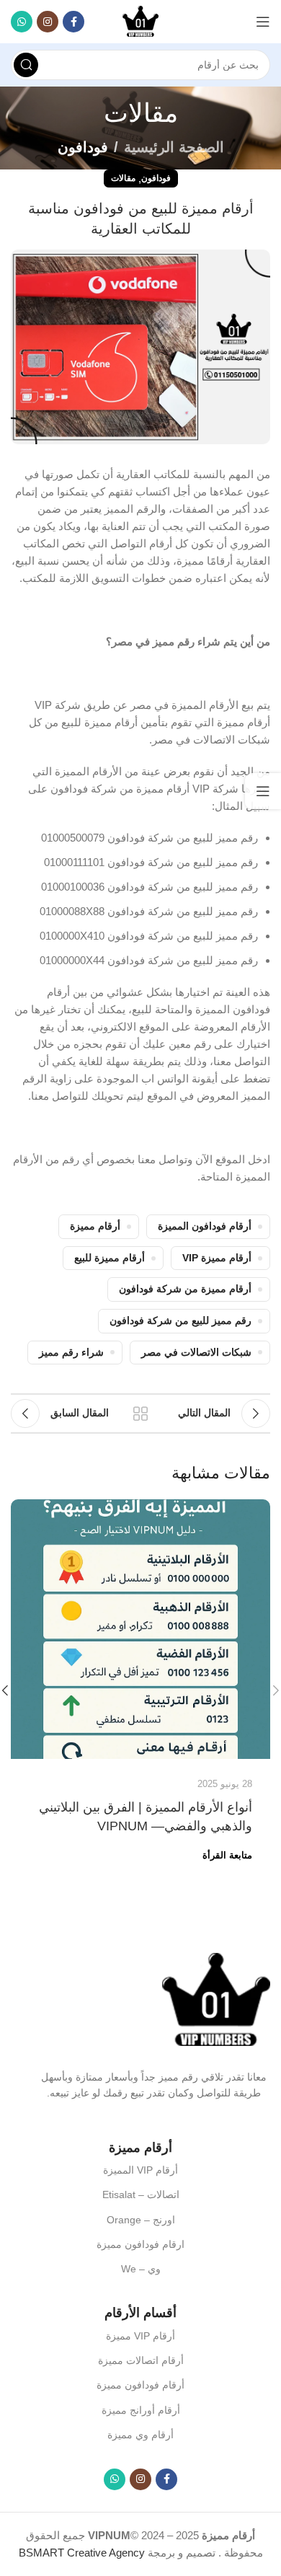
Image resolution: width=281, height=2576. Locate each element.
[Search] (26, 65)
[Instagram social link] (48, 22)
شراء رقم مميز (71, 1353)
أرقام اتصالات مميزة (141, 2360)
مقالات (123, 178)
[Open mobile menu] (263, 22)
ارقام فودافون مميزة (140, 2244)
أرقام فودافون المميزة (205, 1226)
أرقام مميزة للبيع (110, 1258)
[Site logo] (140, 21)
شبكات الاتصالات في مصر (196, 1353)
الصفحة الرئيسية (174, 147)
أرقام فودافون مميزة (140, 2385)
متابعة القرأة (227, 1855)
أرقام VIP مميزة (140, 2336)
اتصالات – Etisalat (141, 2195)
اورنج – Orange (141, 2220)
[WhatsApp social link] (22, 22)
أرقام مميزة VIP (217, 1258)
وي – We (141, 2269)
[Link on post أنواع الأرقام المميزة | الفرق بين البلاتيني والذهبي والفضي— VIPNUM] (140, 1629)
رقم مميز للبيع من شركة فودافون (180, 1321)
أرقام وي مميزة (140, 2435)
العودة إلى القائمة (140, 1413)
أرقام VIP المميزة (140, 2170)
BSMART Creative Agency (82, 2553)
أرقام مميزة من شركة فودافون (185, 1289)
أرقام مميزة (95, 1226)
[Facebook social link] (73, 22)
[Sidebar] (263, 791)
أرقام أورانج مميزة (141, 2410)
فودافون (83, 147)
